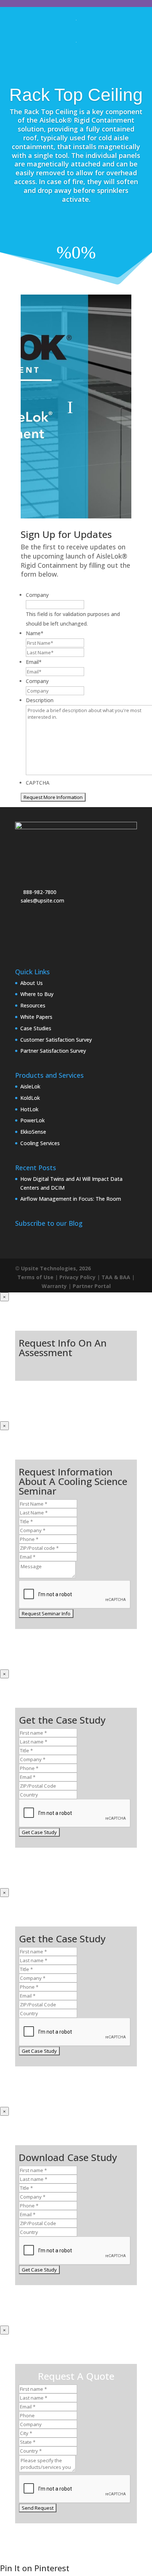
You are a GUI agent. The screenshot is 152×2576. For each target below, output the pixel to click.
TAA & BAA (116, 1277)
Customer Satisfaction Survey (56, 1040)
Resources (33, 1005)
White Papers (36, 1017)
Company (37, 595)
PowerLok (32, 1120)
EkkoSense (33, 1132)
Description (40, 700)
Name (35, 633)
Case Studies (36, 1028)
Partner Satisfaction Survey (53, 1051)
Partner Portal (92, 1286)
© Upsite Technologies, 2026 (53, 1268)
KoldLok (30, 1098)
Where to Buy (37, 994)
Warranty (54, 1286)
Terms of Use (35, 1277)
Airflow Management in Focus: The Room (71, 1199)
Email (34, 662)
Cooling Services (40, 1143)
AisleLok (30, 1086)
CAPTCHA (38, 783)
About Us (32, 983)
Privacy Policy (77, 1277)
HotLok (29, 1109)
